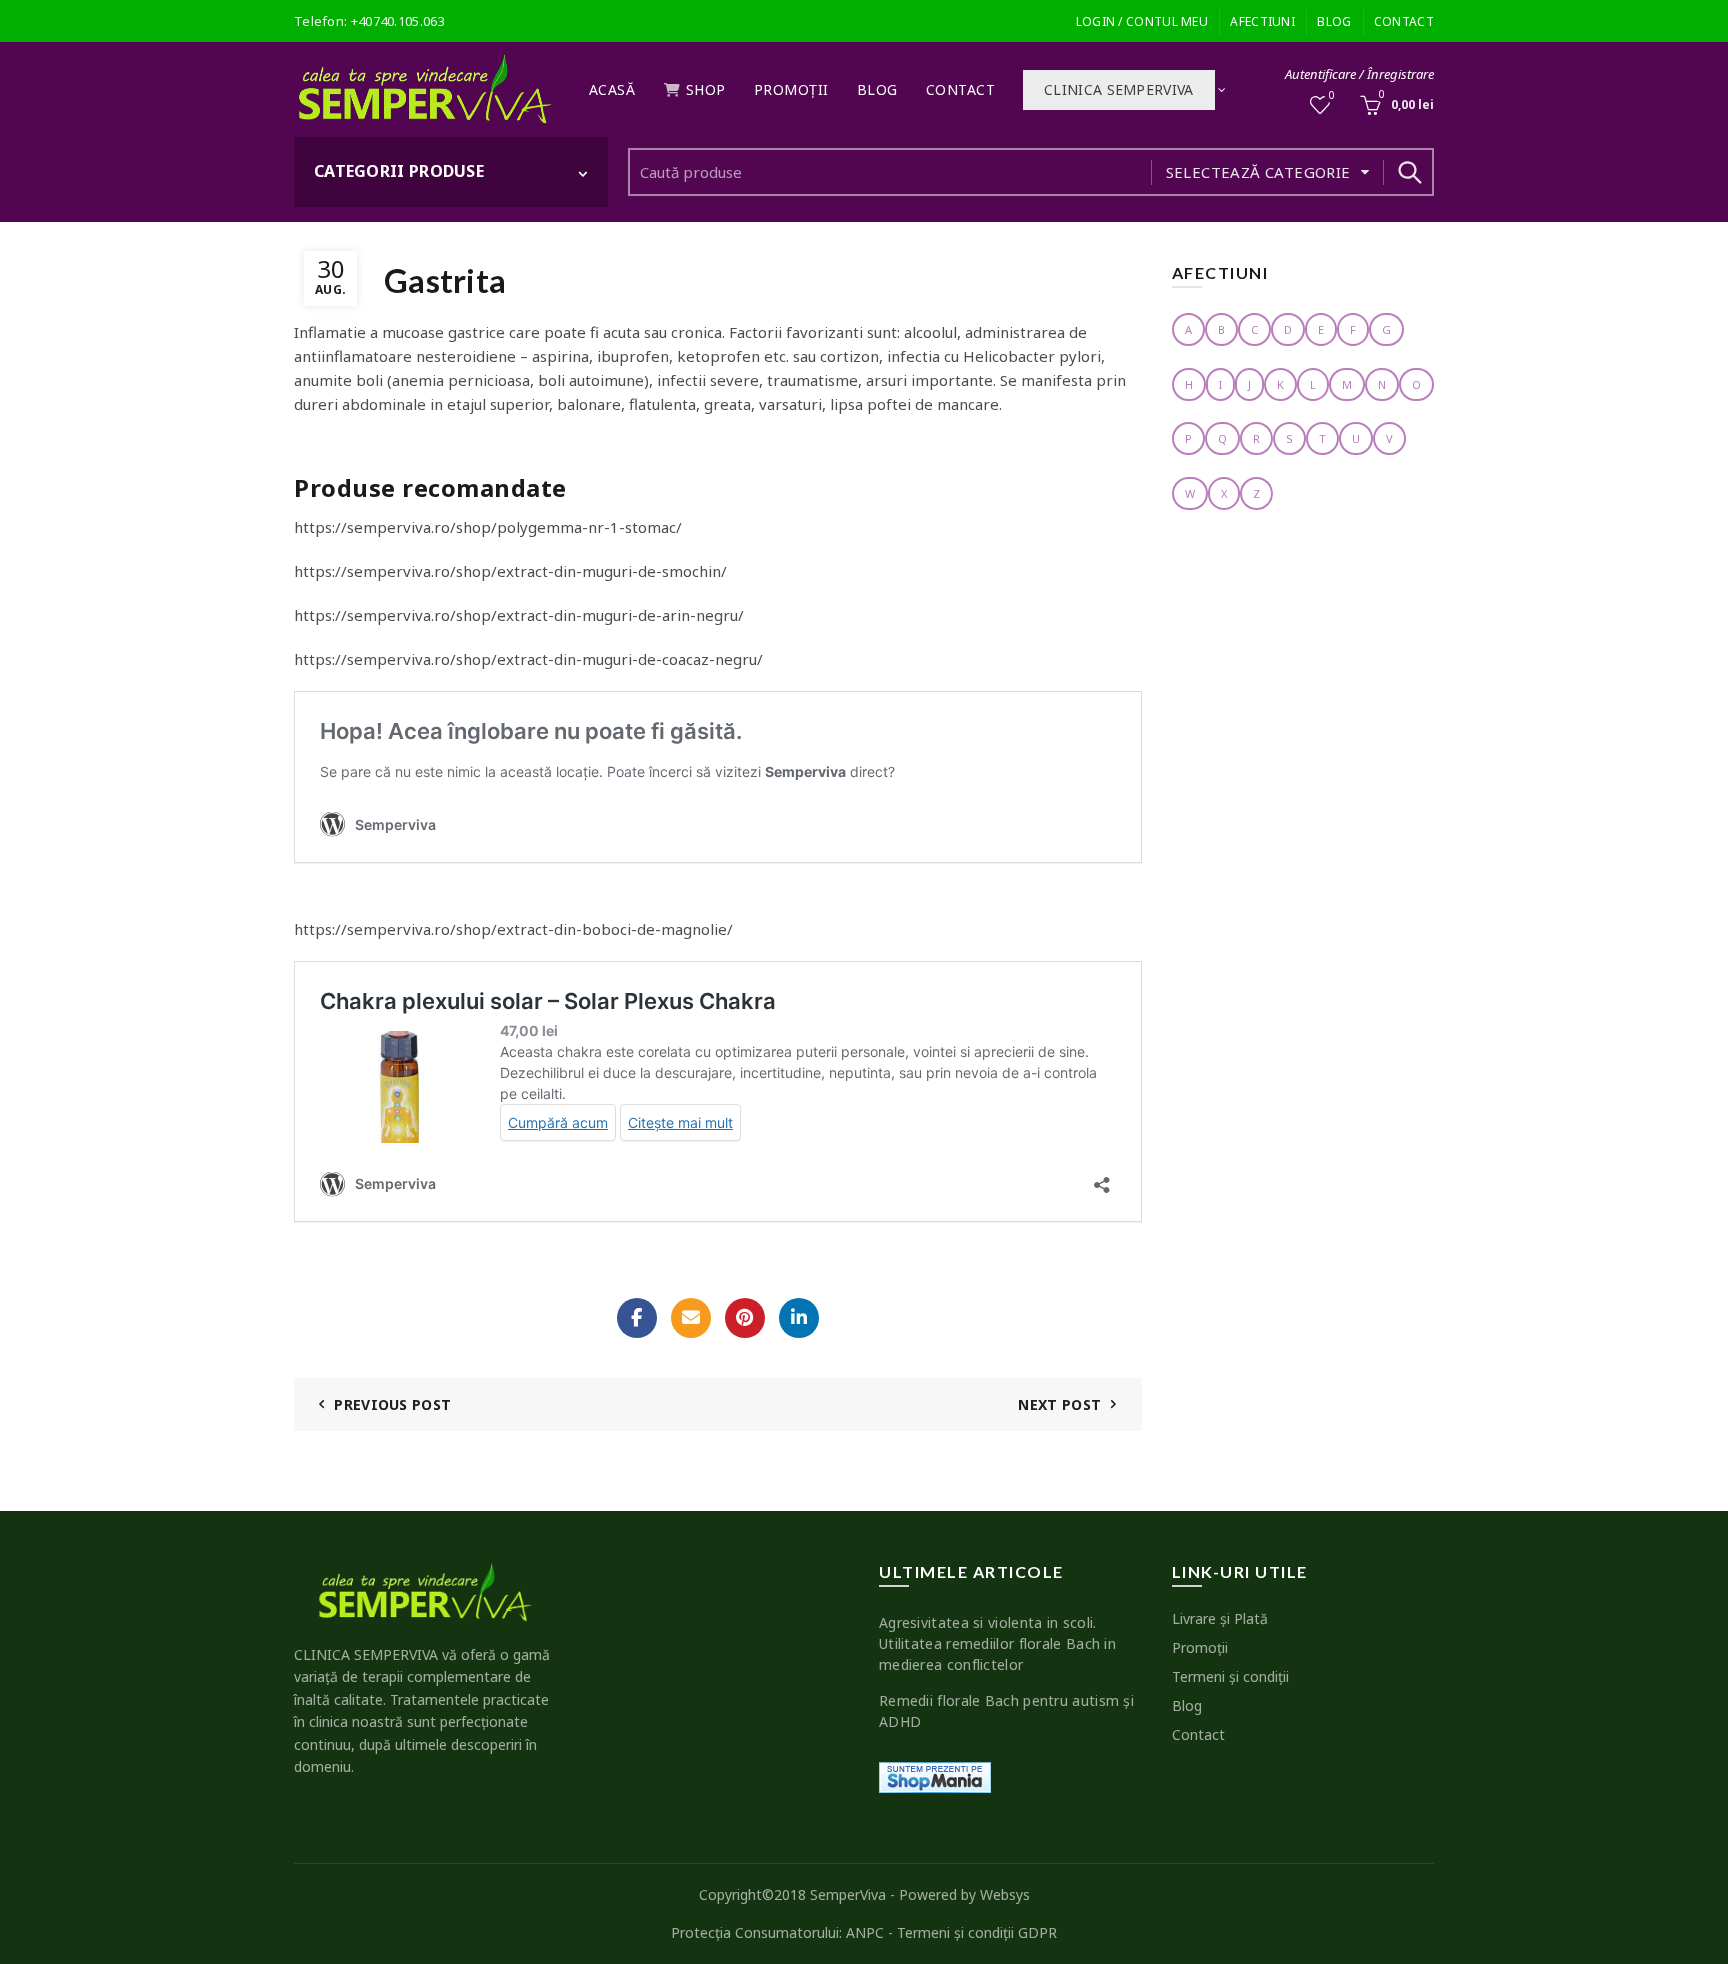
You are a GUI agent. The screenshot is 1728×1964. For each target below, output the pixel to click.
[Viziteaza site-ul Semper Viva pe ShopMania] (935, 1776)
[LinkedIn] (799, 1318)
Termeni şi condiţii (1230, 1676)
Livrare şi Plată (1220, 1618)
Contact (1404, 21)
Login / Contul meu (1142, 21)
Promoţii (791, 89)
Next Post (1059, 1404)
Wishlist (1332, 96)
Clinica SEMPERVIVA (1118, 89)
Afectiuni (1262, 21)
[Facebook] (637, 1318)
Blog (1334, 21)
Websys (1005, 1894)
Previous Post (392, 1404)
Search (1409, 172)
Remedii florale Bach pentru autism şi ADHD (1006, 1711)
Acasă (612, 89)
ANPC (865, 1932)
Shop (706, 89)
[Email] (691, 1318)
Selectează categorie (1258, 172)
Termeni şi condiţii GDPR (977, 1932)
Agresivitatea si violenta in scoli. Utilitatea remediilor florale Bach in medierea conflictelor (997, 1643)
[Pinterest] (745, 1318)
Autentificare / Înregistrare (1359, 74)
